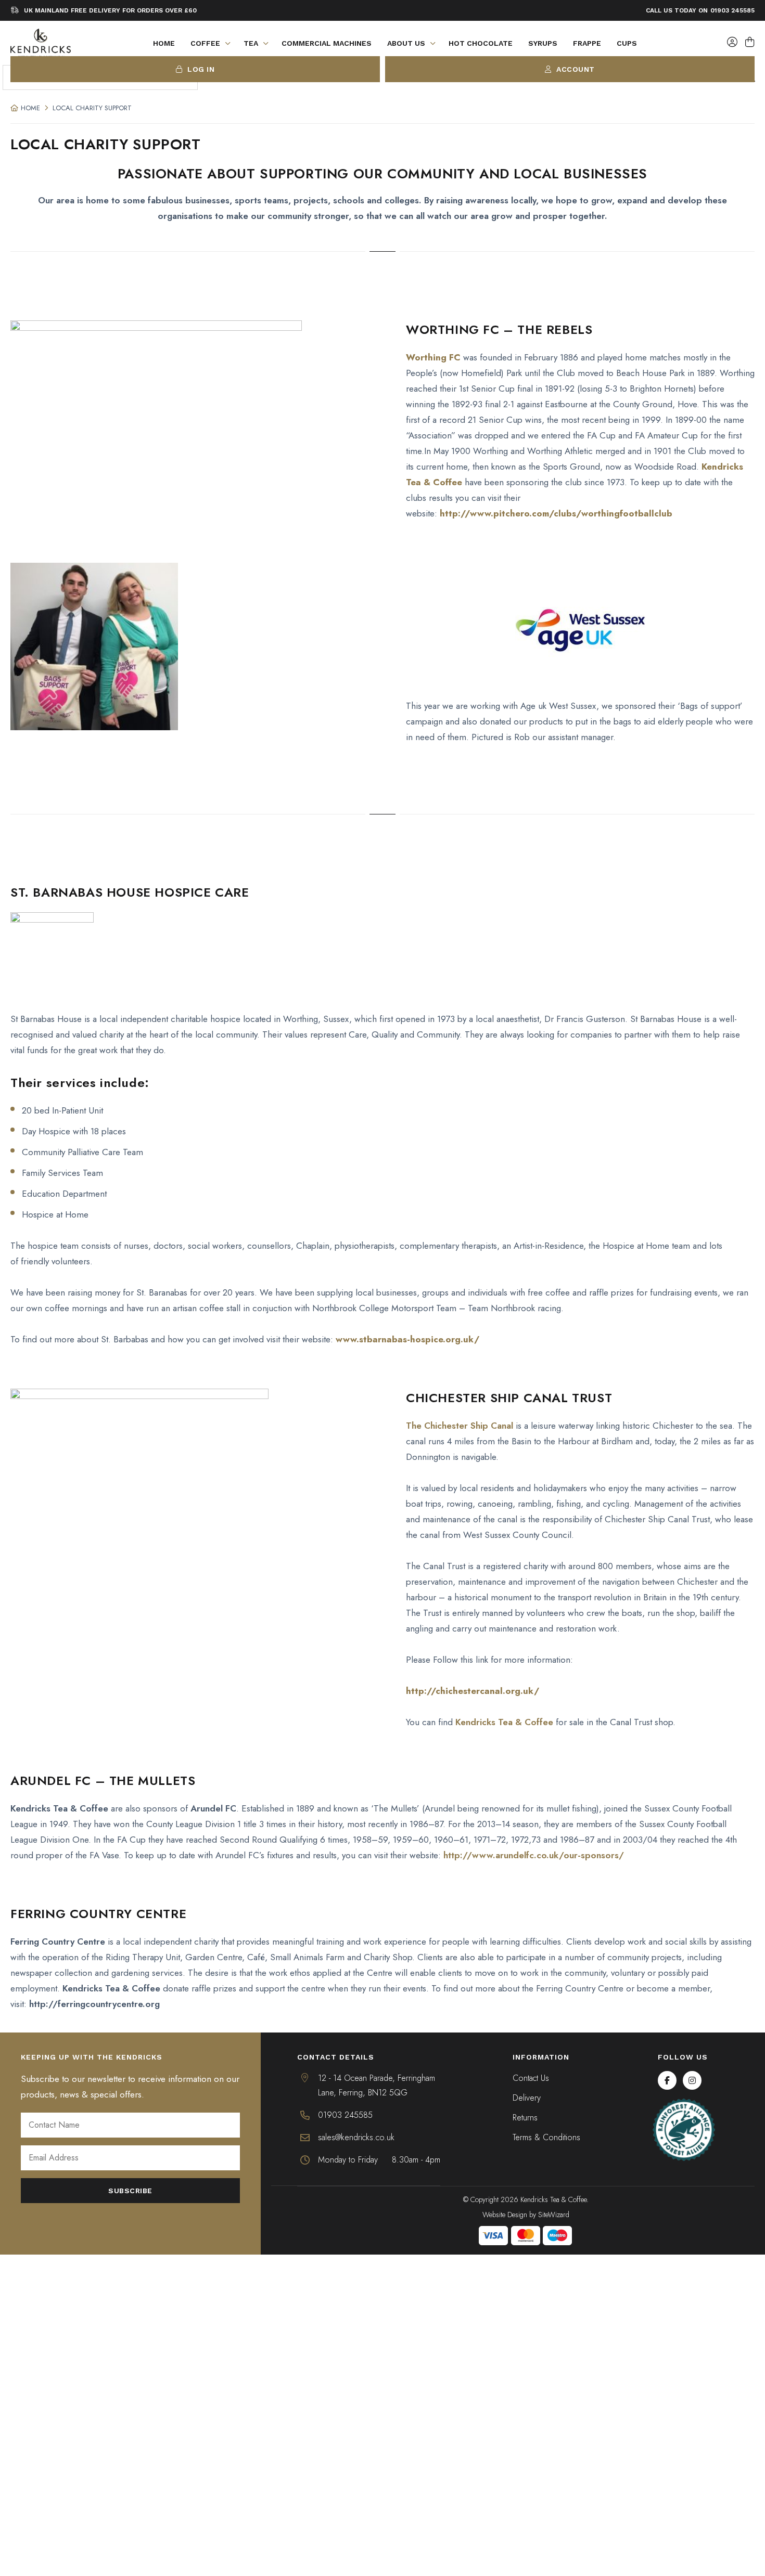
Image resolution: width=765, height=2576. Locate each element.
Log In (200, 69)
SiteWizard (554, 2215)
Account (575, 69)
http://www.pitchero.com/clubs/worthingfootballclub (556, 513)
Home (164, 43)
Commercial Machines (327, 43)
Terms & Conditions (546, 2137)
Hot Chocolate (481, 43)
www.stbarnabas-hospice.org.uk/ (407, 1339)
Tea (251, 43)
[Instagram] (692, 2080)
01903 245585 (732, 10)
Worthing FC (433, 357)
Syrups (543, 43)
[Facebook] (667, 2080)
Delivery (527, 2098)
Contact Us (531, 2078)
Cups (627, 43)
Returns (525, 2118)
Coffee (205, 43)
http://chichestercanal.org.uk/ (473, 1691)
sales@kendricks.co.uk (356, 2137)
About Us (406, 43)
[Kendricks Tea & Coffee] (41, 43)
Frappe (587, 43)
